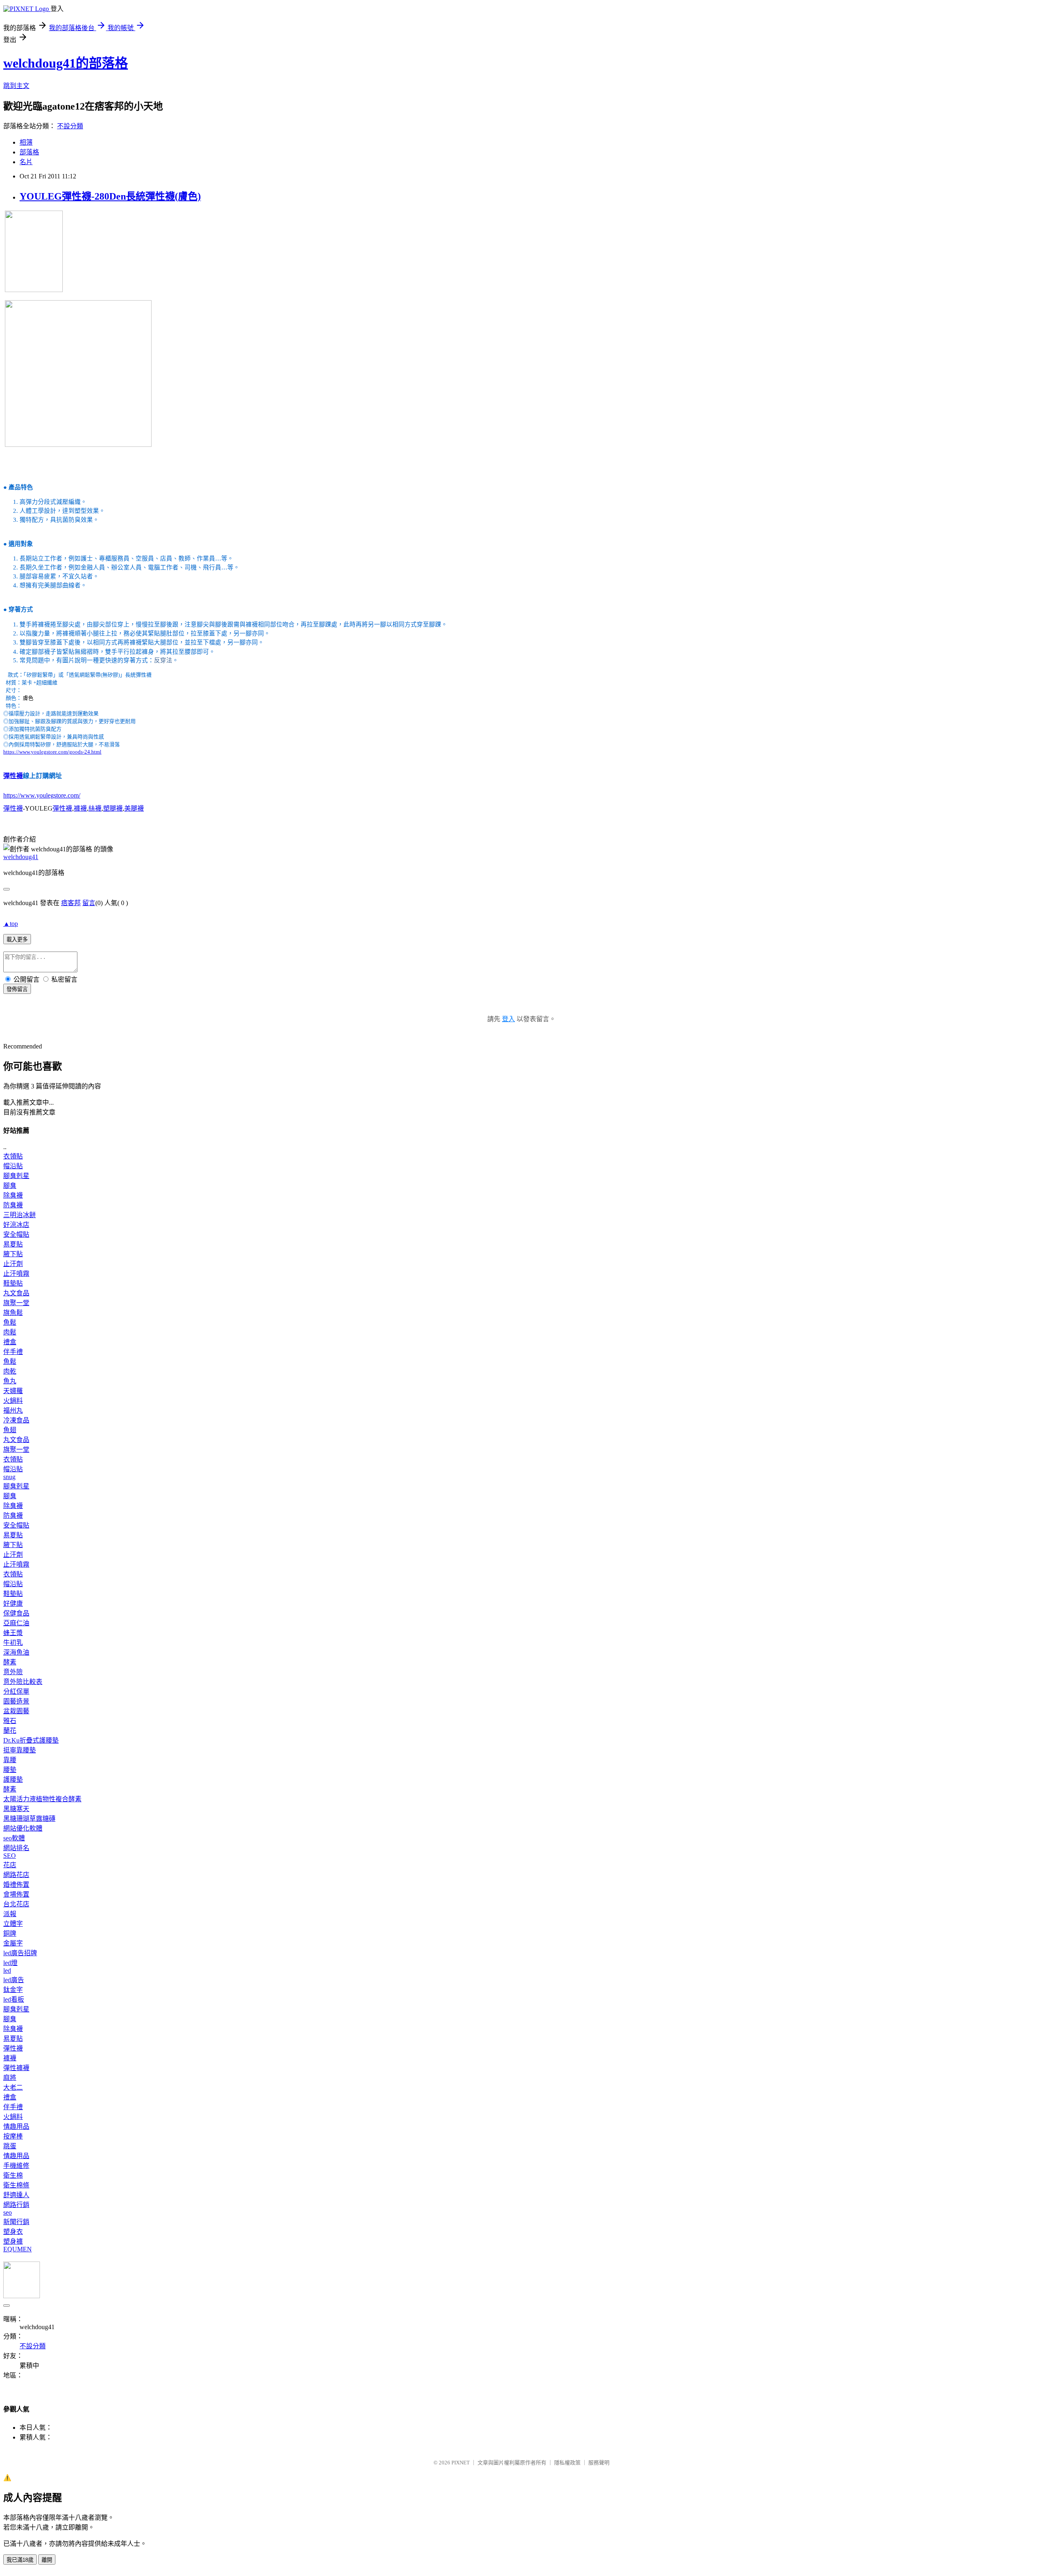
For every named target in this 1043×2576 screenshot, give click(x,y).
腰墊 (10, 1770)
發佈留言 (17, 989)
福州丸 (13, 1410)
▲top (11, 924)
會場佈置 (16, 1894)
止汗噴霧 (16, 1274)
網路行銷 (16, 2205)
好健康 (13, 1603)
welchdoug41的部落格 (66, 63)
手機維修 (16, 2166)
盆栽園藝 (16, 1711)
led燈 (10, 1963)
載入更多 (17, 940)
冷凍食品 (16, 1420)
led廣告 (14, 1980)
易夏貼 (13, 1244)
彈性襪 (13, 776)
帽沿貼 (13, 1166)
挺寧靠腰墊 (20, 1750)
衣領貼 (13, 1156)
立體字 (13, 1924)
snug (9, 1477)
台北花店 (16, 1904)
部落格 (29, 152)
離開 (47, 2560)
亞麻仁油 (16, 1623)
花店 (10, 1865)
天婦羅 (13, 1391)
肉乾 (10, 1371)
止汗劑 (13, 1264)
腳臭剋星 (16, 1176)
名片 (26, 162)
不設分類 (70, 126)
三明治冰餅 (20, 1215)
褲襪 (80, 808)
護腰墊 (13, 1779)
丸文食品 (16, 1293)
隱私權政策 (567, 2463)
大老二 (13, 2087)
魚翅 (10, 1430)
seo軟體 (14, 1838)
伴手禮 (13, 1352)
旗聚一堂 (16, 1303)
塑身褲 (13, 2241)
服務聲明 (599, 2463)
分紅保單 (16, 1691)
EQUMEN (18, 2249)
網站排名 (16, 1848)
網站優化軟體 (23, 1828)
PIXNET (461, 2463)
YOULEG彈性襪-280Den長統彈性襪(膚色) (110, 196)
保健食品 (16, 1613)
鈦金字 (13, 1990)
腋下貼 (13, 1254)
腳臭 (10, 1186)
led (7, 1970)
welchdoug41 (21, 857)
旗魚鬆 (13, 1313)
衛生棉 (13, 2175)
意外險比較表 (23, 1682)
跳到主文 (16, 86)
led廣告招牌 (20, 1953)
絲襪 (95, 808)
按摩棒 (13, 2136)
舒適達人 (16, 2195)
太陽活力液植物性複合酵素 (42, 1799)
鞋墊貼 (13, 1283)
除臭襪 (13, 1195)
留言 (89, 903)
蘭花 (10, 1731)
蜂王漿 (13, 1633)
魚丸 (10, 1381)
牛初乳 (13, 1643)
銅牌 (10, 1933)
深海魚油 (16, 1652)
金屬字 (13, 1943)
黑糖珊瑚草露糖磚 (29, 1819)
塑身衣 (13, 2232)
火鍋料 (13, 1401)
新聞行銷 (16, 2222)
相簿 (26, 142)
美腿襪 (134, 808)
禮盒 (10, 1342)
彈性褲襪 (16, 2068)
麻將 (10, 2078)
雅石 (10, 1721)
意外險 (13, 1672)
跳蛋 (10, 2146)
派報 (10, 1914)
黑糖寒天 (16, 1809)
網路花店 (16, 1875)
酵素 (10, 1662)
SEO (10, 1856)
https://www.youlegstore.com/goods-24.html (52, 752)
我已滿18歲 (20, 2560)
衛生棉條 (16, 2185)
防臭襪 (13, 1205)
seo (8, 2212)
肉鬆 (10, 1332)
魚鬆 (10, 1322)
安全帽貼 (16, 1234)
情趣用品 (16, 2127)
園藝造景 (16, 1701)
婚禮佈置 (16, 1885)
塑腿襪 (113, 808)
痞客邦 (71, 903)
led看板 (14, 1999)
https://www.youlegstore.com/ (42, 795)
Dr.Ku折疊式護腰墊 (31, 1740)
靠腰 (10, 1760)
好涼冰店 (16, 1225)
